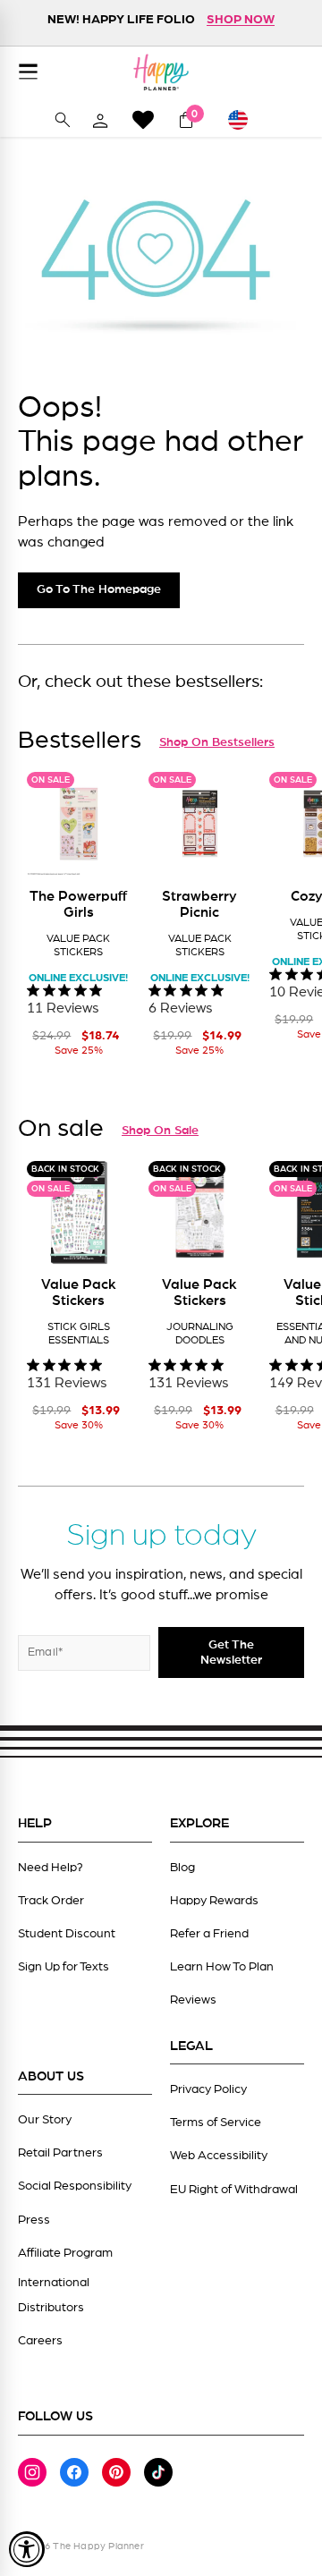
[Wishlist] (143, 119)
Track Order (51, 1901)
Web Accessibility (219, 2156)
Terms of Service (216, 2123)
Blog (182, 1868)
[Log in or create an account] (100, 120)
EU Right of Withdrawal (234, 2190)
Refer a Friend (209, 1934)
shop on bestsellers (217, 742)
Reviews (193, 2000)
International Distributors (54, 2295)
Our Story (45, 2120)
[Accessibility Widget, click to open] (27, 2549)
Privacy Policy (208, 2089)
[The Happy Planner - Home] (161, 72)
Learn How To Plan (222, 1967)
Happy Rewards (214, 1901)
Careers (40, 2341)
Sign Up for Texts (64, 1967)
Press (34, 2220)
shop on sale (160, 1131)
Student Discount (67, 1934)
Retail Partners (60, 2153)
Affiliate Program (65, 2253)
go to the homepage (99, 589)
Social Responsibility (75, 2186)
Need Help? (51, 1868)
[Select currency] (246, 120)
